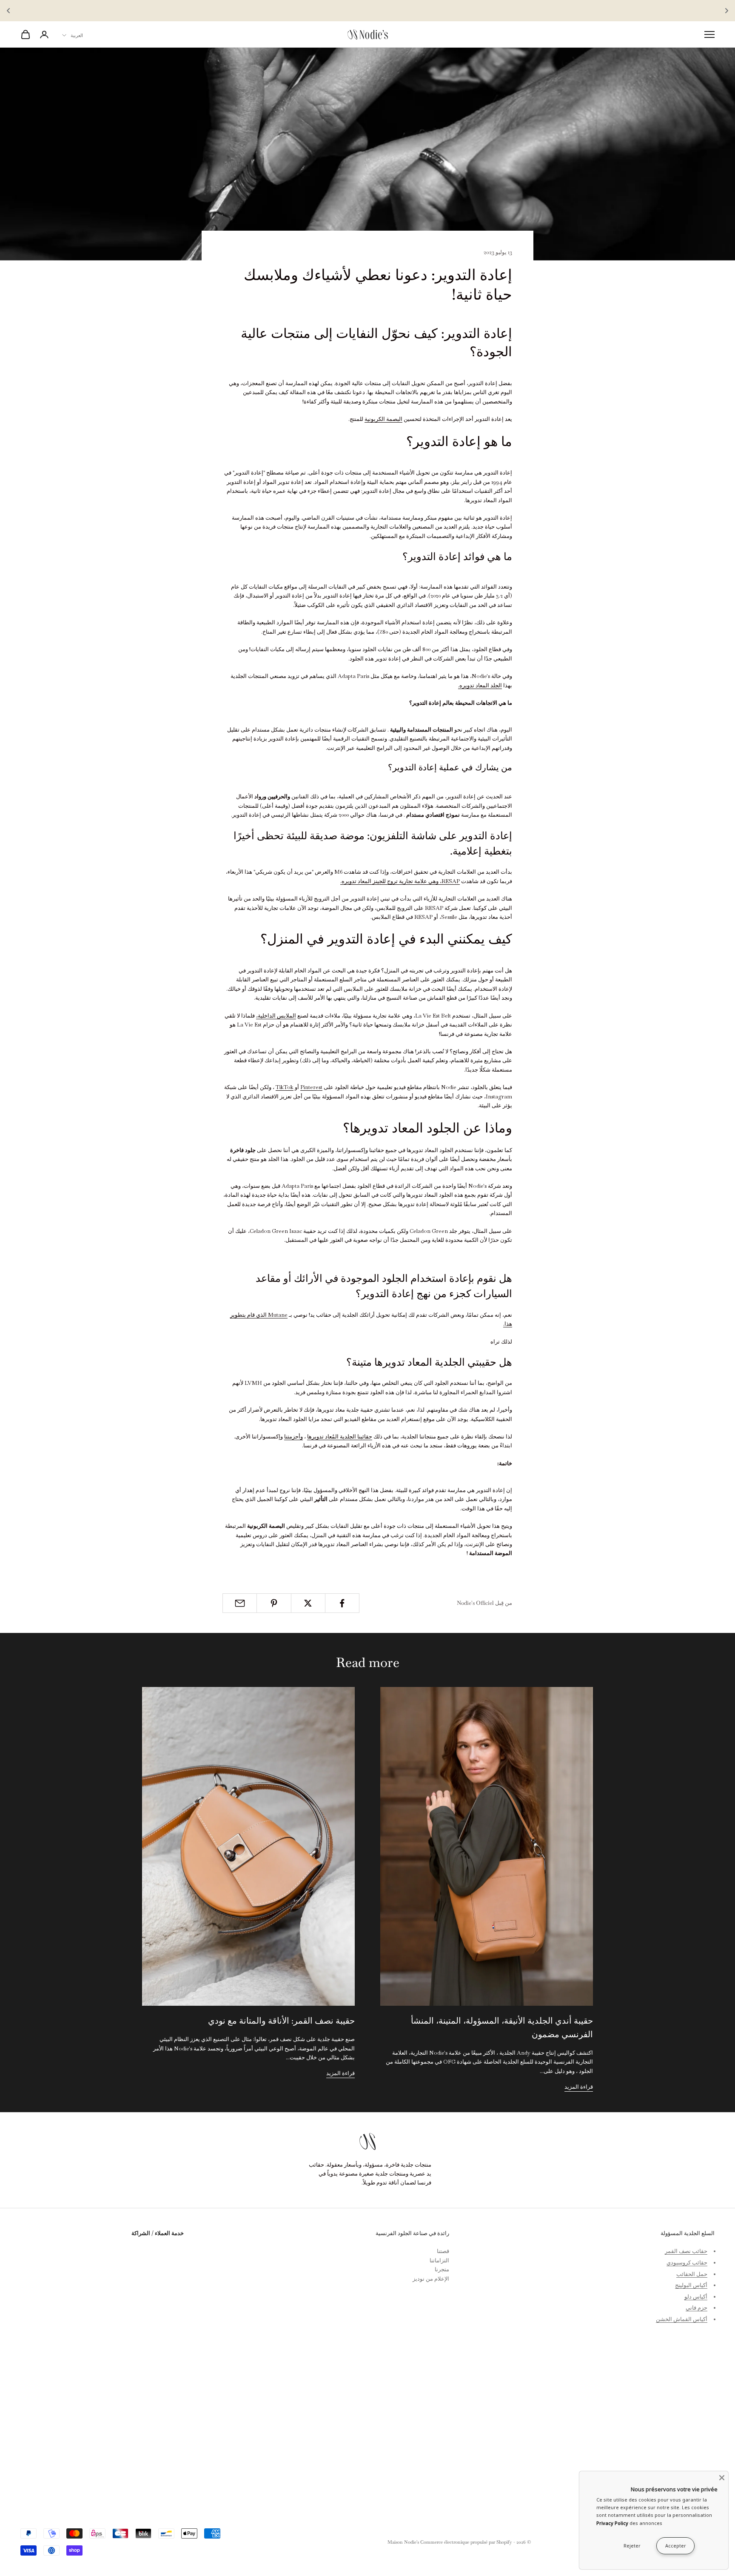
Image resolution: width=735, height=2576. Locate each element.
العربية (77, 35)
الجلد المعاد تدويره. (480, 685)
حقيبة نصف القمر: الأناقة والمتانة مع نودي (281, 2021)
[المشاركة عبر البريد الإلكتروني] (240, 1603)
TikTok (285, 1087)
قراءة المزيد (579, 2087)
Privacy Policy (612, 2523)
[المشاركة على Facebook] (342, 1603)
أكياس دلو (696, 2297)
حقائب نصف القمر (686, 2251)
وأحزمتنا (293, 1437)
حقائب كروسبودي (687, 2263)
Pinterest (311, 1087)
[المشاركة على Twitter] (308, 1603)
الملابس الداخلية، (276, 1016)
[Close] (722, 2478)
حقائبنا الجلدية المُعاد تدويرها (340, 1437)
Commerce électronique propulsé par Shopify (466, 2542)
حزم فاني (697, 2308)
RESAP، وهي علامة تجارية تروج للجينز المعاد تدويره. (400, 881)
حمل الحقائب (692, 2274)
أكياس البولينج (691, 2285)
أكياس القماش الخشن (682, 2319)
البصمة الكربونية (383, 419)
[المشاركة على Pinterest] (274, 1603)
